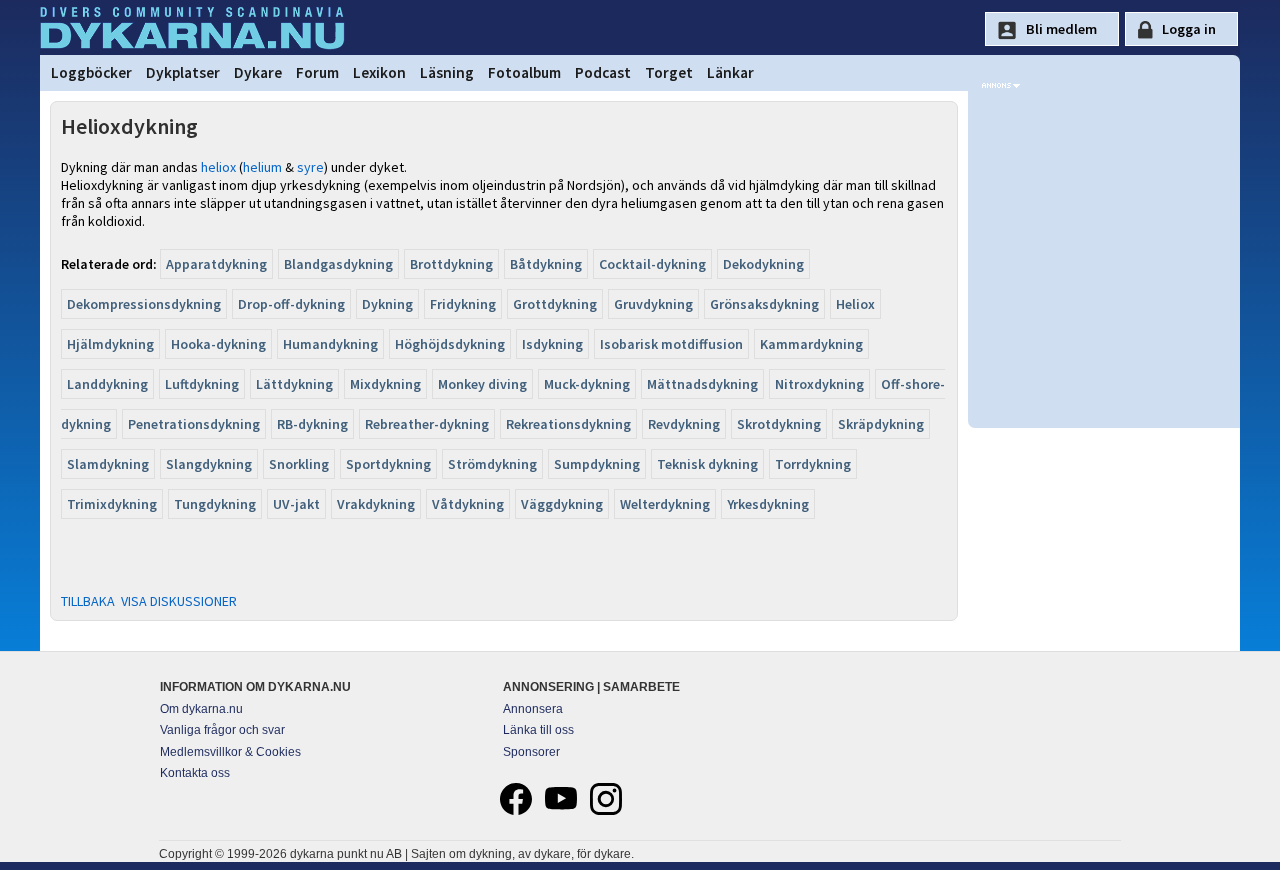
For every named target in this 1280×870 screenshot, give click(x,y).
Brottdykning (451, 264)
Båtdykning (546, 264)
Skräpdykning (881, 424)
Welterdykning (665, 504)
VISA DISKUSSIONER (179, 601)
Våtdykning (468, 504)
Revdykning (684, 424)
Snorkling (299, 464)
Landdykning (107, 384)
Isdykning (552, 344)
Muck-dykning (587, 384)
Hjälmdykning (110, 344)
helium (262, 167)
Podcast (603, 72)
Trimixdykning (112, 504)
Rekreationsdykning (568, 424)
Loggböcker (91, 72)
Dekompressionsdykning (144, 304)
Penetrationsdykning (194, 424)
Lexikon (379, 72)
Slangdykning (209, 464)
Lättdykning (294, 384)
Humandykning (330, 344)
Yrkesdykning (768, 504)
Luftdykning (202, 384)
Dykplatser (183, 72)
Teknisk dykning (707, 464)
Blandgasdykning (338, 264)
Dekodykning (763, 264)
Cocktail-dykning (652, 264)
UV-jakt (296, 504)
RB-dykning (312, 424)
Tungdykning (215, 504)
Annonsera (533, 709)
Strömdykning (492, 464)
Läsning (447, 72)
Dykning (387, 304)
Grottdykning (555, 304)
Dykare (258, 72)
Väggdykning (562, 504)
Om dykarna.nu (201, 709)
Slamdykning (108, 464)
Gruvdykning (653, 304)
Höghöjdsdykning (450, 344)
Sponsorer (531, 752)
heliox (218, 167)
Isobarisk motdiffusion (671, 344)
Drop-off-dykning (291, 304)
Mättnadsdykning (702, 384)
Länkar (730, 72)
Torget (669, 72)
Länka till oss (538, 730)
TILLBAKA (88, 601)
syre (310, 167)
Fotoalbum (524, 72)
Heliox (855, 304)
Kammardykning (811, 344)
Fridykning (463, 304)
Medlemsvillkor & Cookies (230, 752)
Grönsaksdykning (764, 304)
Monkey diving (482, 384)
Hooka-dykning (218, 344)
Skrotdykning (779, 424)
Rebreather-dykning (427, 424)
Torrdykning (813, 464)
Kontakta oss (195, 773)
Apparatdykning (216, 264)
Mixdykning (385, 384)
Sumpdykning (597, 464)
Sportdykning (388, 464)
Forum (317, 72)
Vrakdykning (376, 504)
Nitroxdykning (819, 384)
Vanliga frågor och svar (222, 730)
